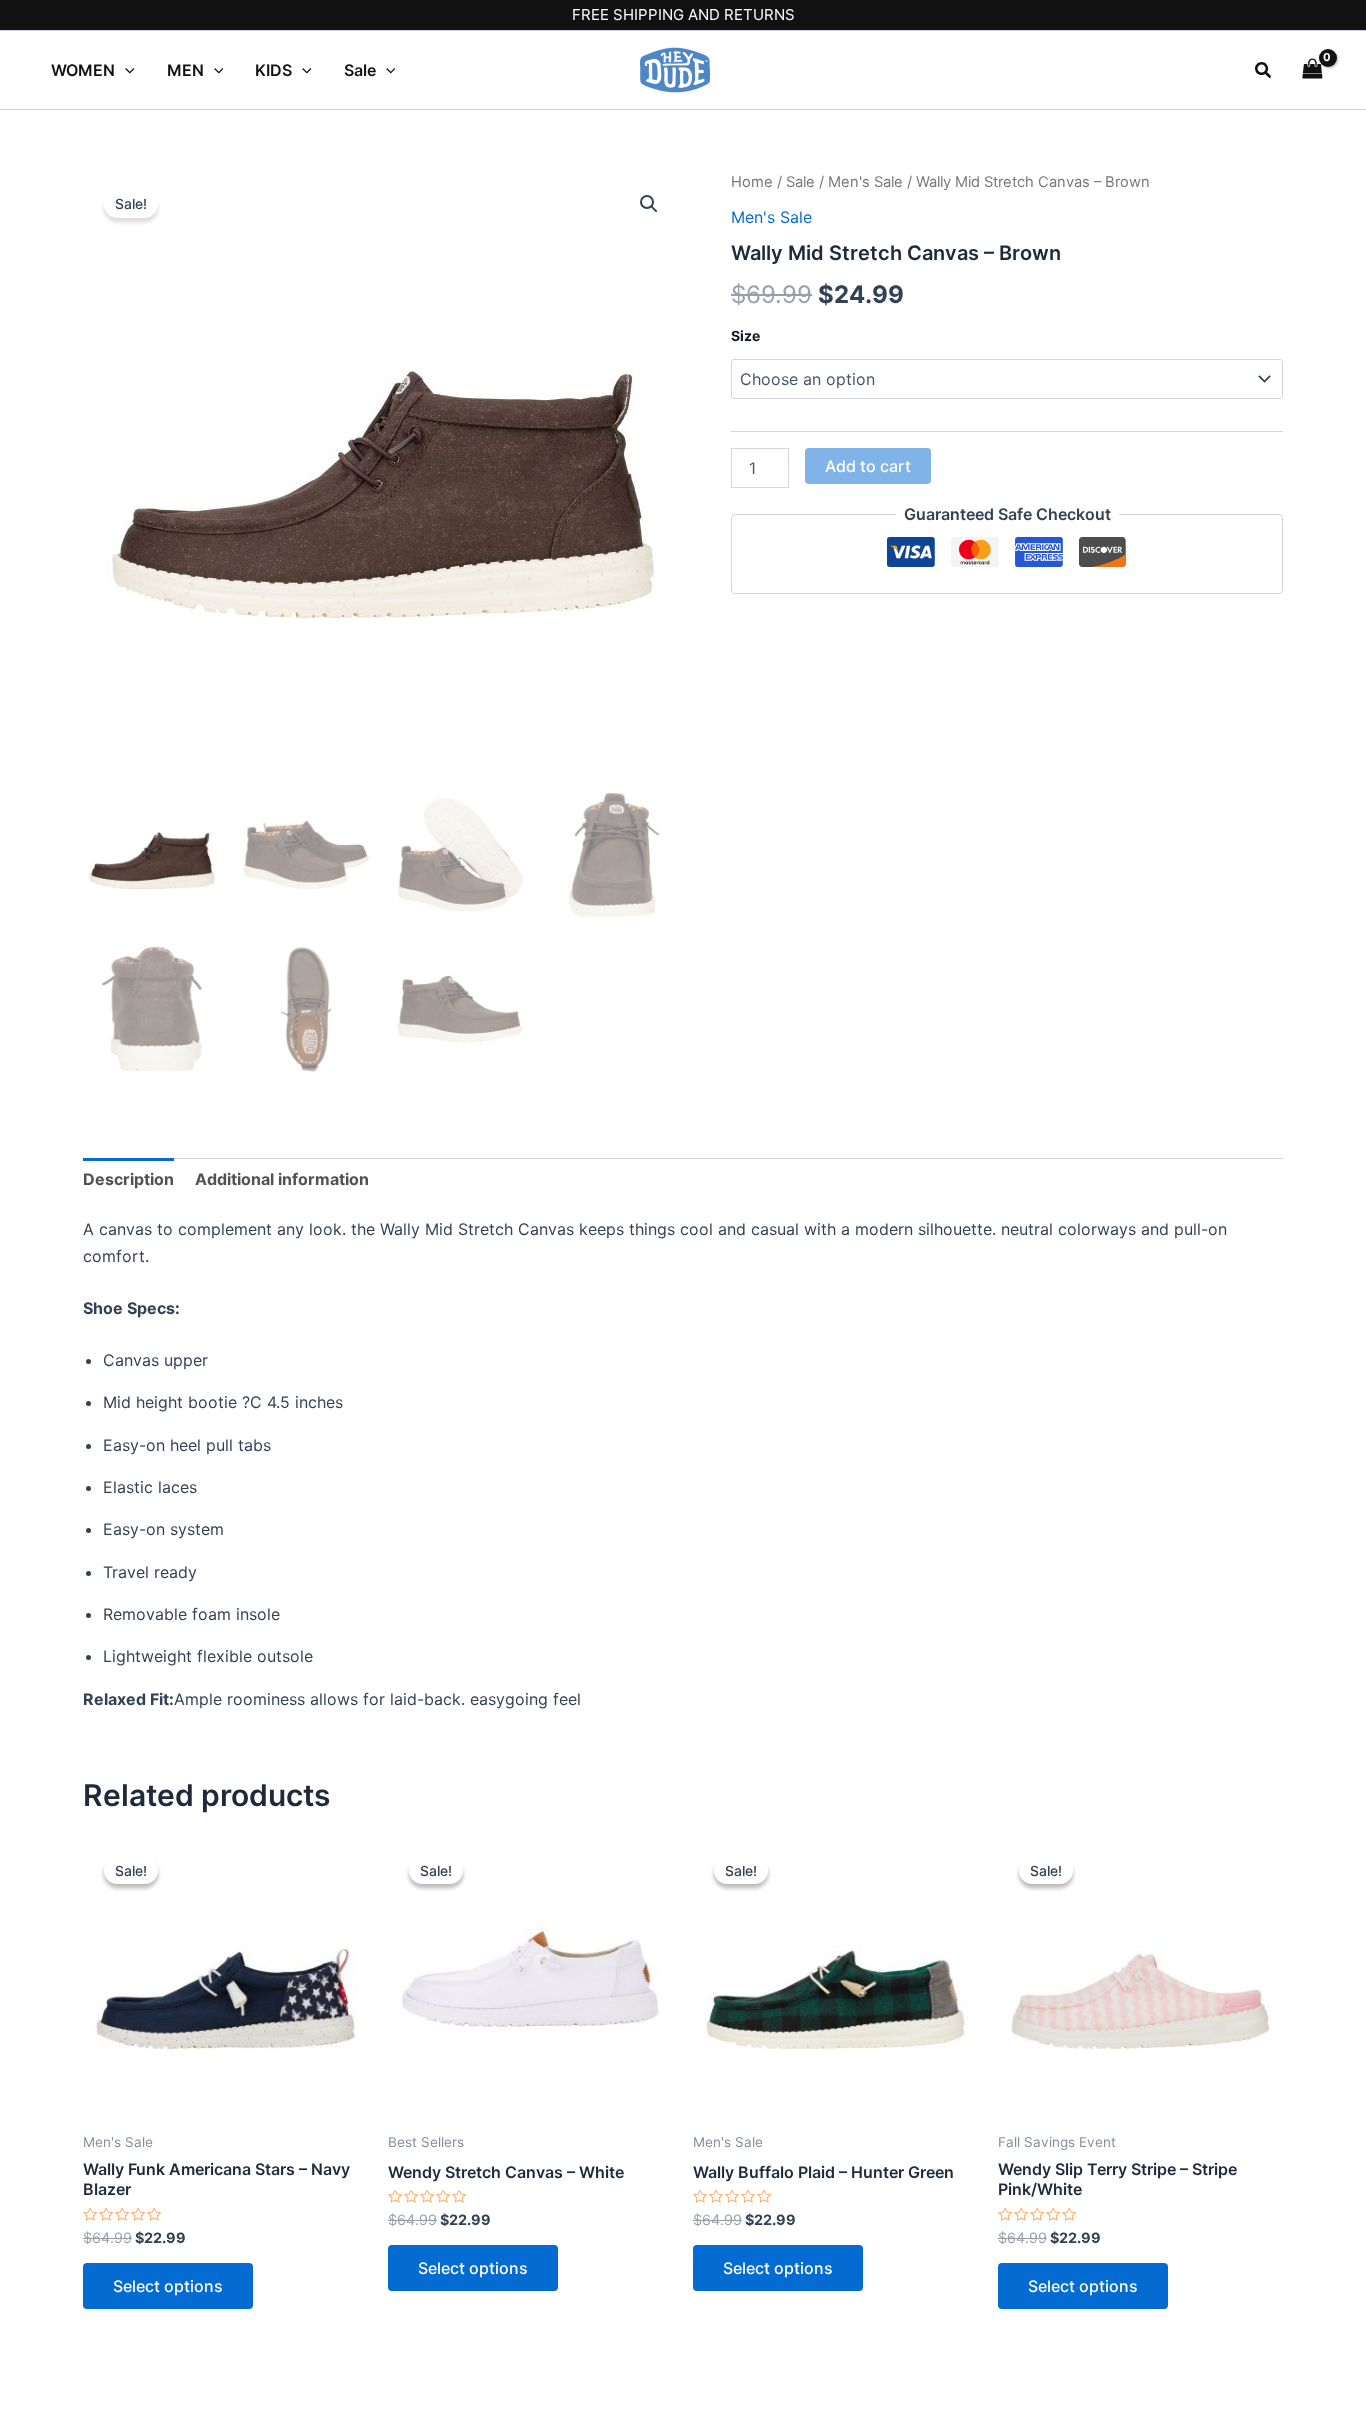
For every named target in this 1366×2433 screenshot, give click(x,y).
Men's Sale (865, 182)
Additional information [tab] (282, 1179)
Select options (168, 2286)
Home (752, 182)
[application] (125, 70)
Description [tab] (128, 1179)
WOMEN (83, 70)
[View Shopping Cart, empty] (1312, 69)
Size (745, 335)
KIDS (273, 70)
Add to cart (868, 466)
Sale (360, 70)
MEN (185, 70)
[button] (1264, 70)
